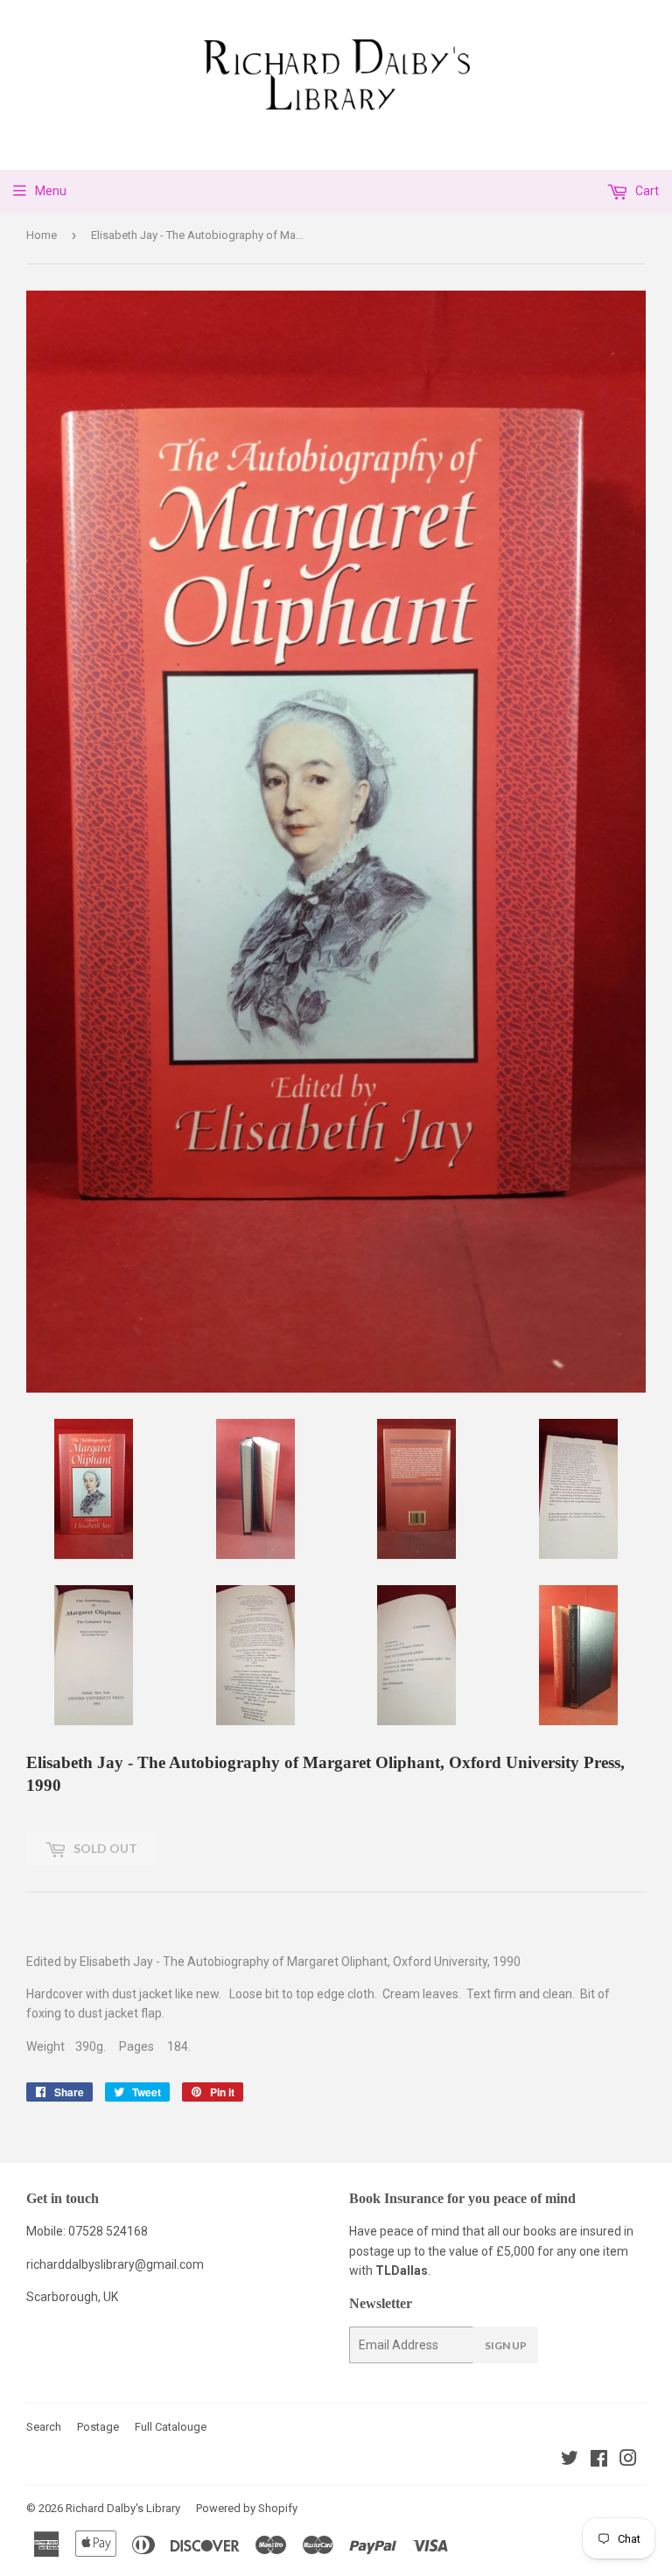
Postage (98, 2427)
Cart (646, 191)
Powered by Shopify (247, 2508)
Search (44, 2427)
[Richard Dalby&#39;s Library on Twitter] (570, 2460)
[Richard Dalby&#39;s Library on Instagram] (628, 2460)
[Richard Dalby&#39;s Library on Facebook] (599, 2460)
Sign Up (506, 2345)
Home (42, 235)
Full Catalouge (171, 2427)
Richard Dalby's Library (123, 2508)
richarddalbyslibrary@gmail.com (115, 2264)
